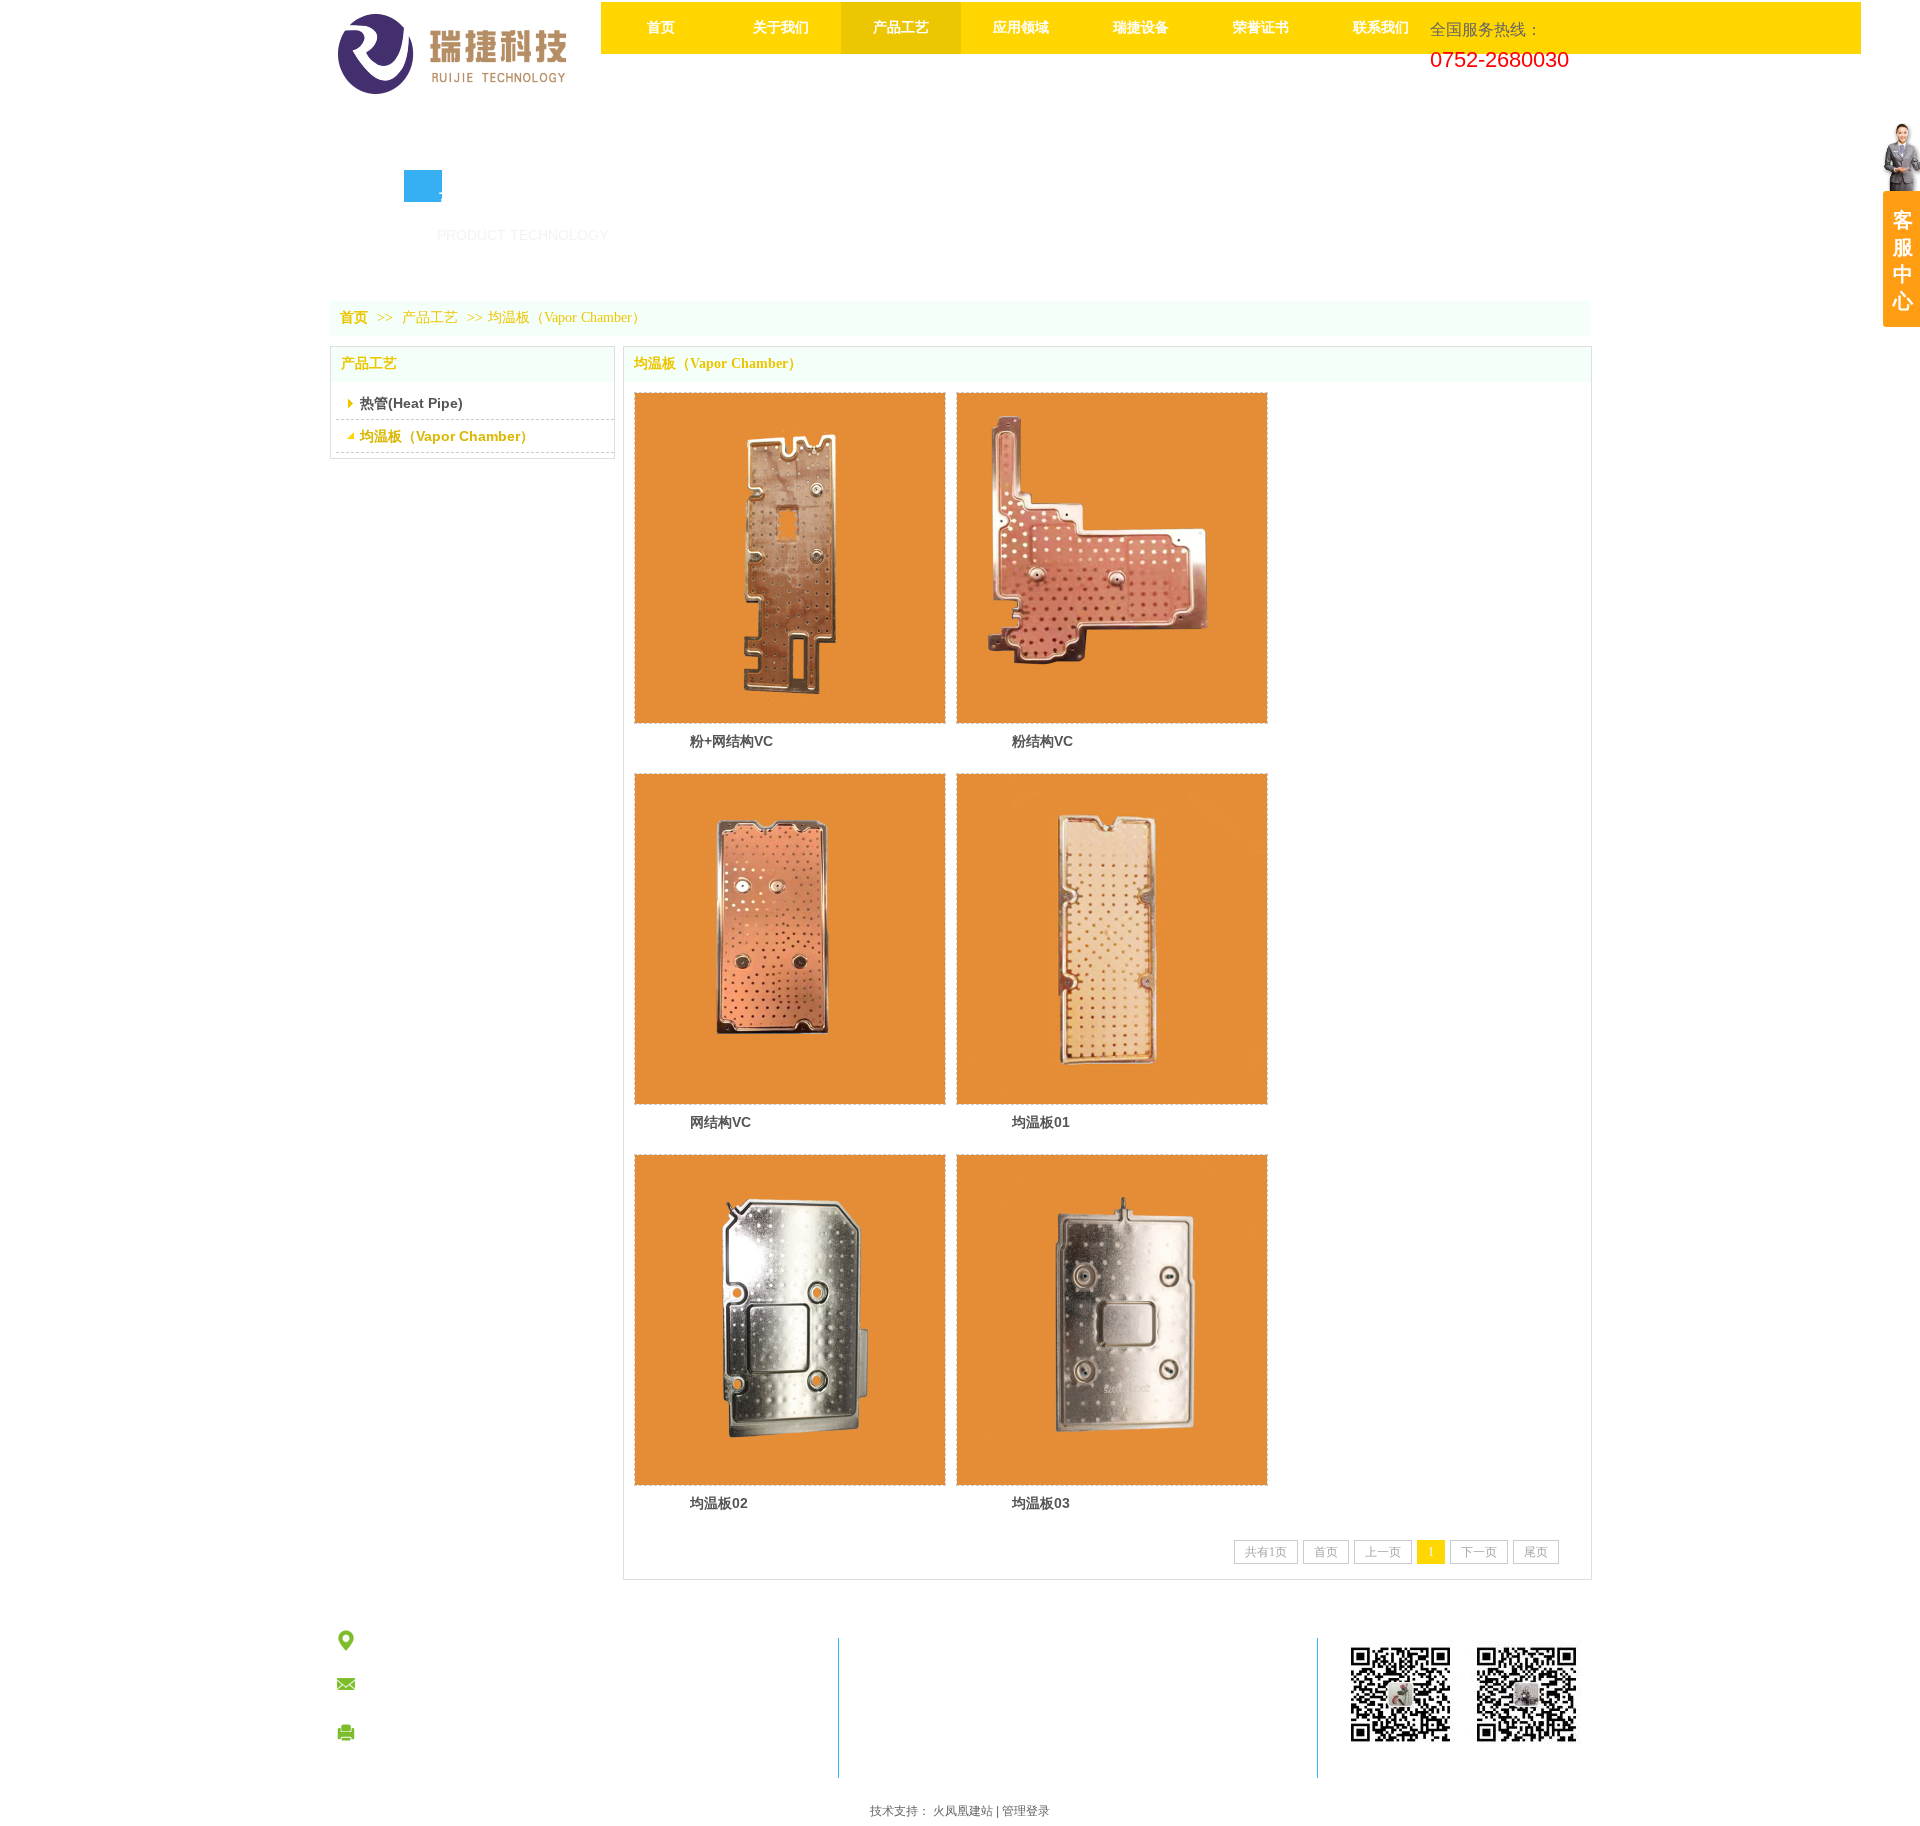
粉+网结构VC (731, 741)
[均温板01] (1112, 939)
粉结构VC (1042, 741)
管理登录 (1026, 1811)
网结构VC (720, 1122)
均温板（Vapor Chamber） (567, 317)
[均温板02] (790, 1320)
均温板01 (1041, 1122)
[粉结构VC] (1112, 558)
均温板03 (1041, 1503)
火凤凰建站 (963, 1811)
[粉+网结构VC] (790, 558)
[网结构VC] (790, 939)
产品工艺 (430, 317)
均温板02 (719, 1503)
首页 (354, 317)
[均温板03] (1112, 1320)
